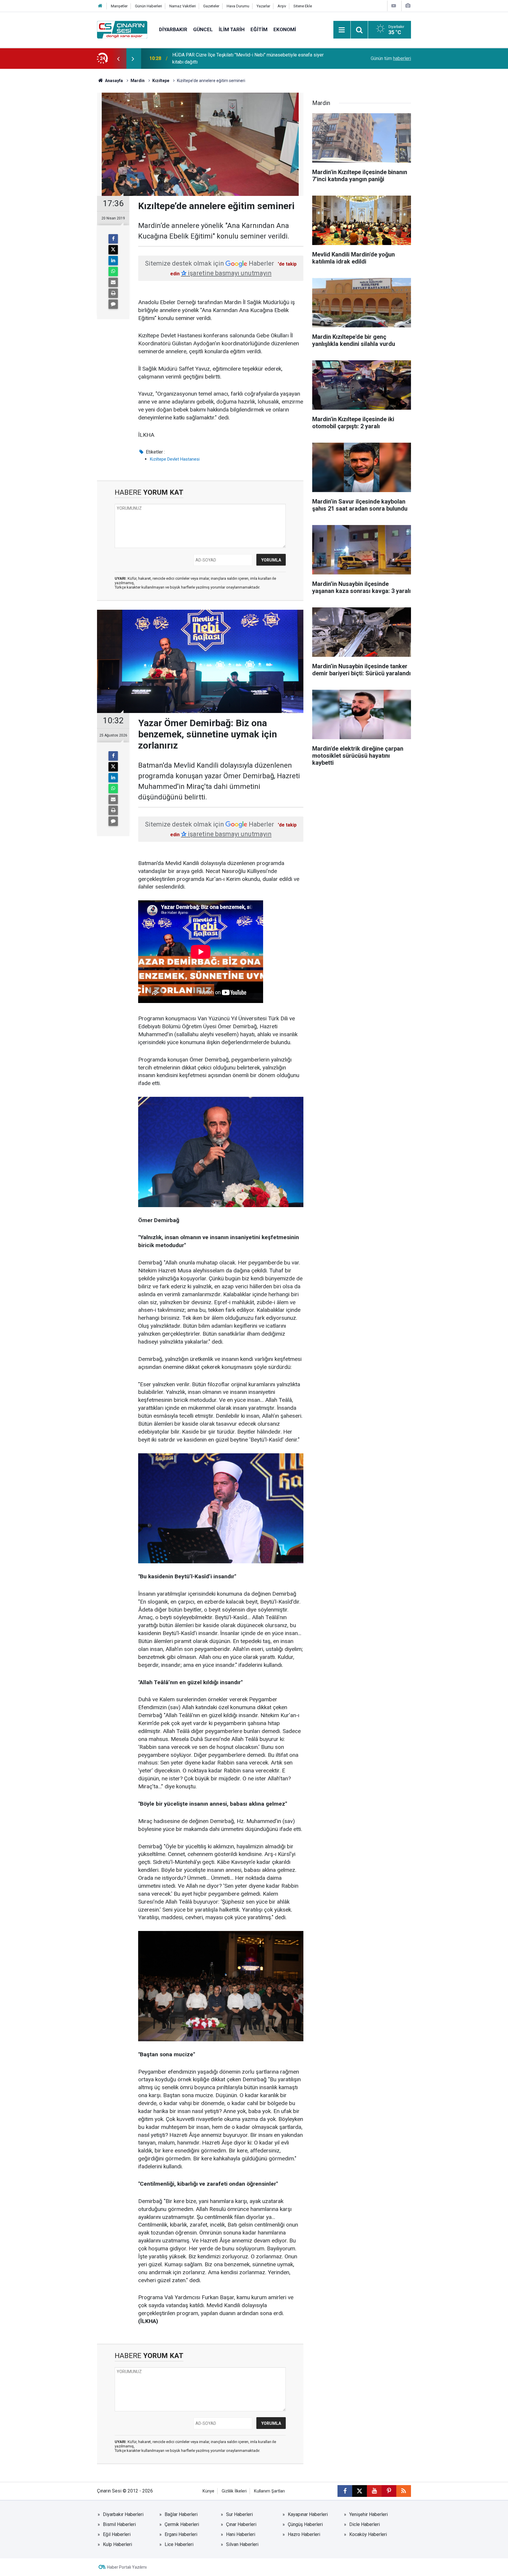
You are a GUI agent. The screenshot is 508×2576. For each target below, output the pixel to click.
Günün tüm (391, 58)
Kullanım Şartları (269, 2491)
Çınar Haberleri (241, 2524)
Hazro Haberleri (304, 2534)
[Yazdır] (113, 293)
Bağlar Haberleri (181, 2514)
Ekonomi (285, 29)
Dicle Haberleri (365, 2524)
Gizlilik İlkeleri (234, 2491)
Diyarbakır (173, 29)
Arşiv (282, 6)
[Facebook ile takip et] (345, 2491)
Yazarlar (263, 6)
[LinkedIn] (113, 261)
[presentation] (118, 59)
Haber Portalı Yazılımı (127, 2567)
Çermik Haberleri (182, 2524)
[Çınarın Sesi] (122, 29)
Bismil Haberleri (119, 2524)
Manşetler (119, 6)
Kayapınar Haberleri (308, 2514)
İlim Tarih (232, 29)
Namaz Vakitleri (183, 6)
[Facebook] (113, 239)
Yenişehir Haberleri (369, 2514)
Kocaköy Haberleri (368, 2534)
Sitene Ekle (303, 6)
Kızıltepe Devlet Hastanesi (175, 459)
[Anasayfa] (100, 6)
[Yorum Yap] (113, 304)
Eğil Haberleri (117, 2534)
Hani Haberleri (241, 2534)
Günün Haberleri (148, 6)
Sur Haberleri (239, 2514)
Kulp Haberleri (117, 2544)
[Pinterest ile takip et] (389, 2491)
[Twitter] (113, 250)
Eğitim (259, 29)
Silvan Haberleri (242, 2544)
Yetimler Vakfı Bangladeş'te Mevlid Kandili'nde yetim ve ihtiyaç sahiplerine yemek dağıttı (248, 58)
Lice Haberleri (179, 2544)
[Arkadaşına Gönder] (113, 282)
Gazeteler (211, 6)
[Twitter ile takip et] (360, 2491)
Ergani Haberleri (181, 2534)
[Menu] (342, 30)
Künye (208, 2491)
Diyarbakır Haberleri (123, 2514)
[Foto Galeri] (408, 6)
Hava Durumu (238, 6)
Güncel (203, 29)
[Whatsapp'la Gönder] (113, 271)
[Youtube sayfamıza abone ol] (374, 2491)
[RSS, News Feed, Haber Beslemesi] (404, 2491)
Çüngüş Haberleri (305, 2524)
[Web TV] (394, 6)
